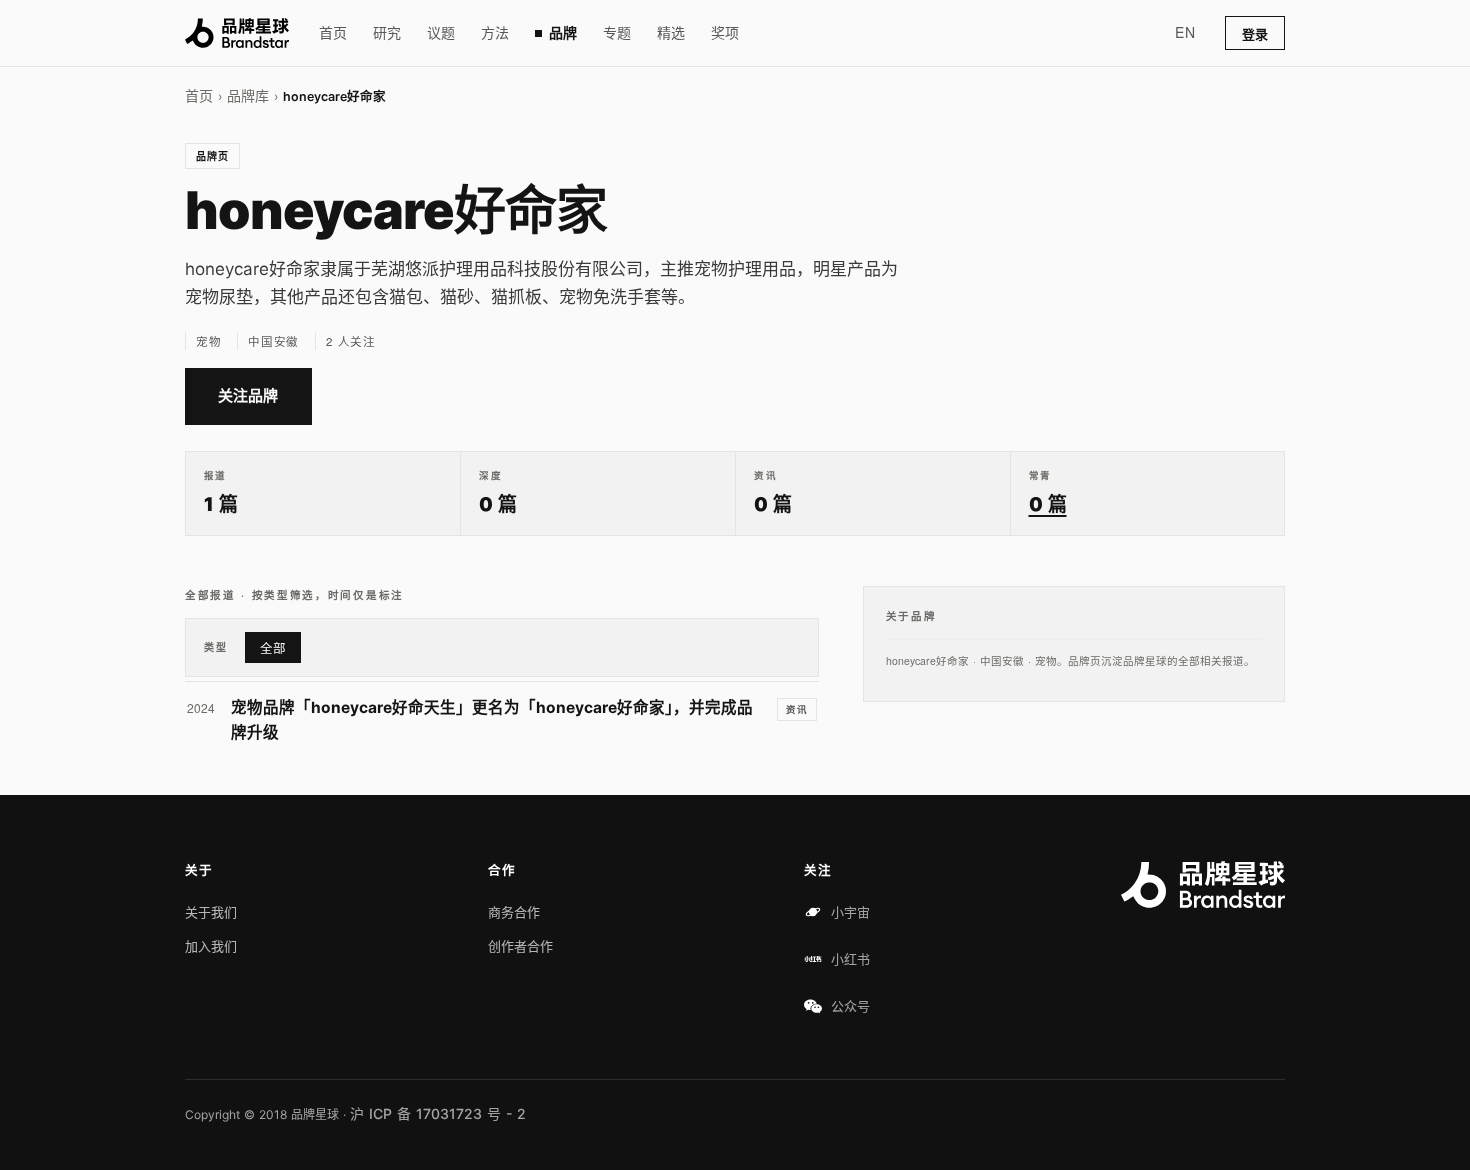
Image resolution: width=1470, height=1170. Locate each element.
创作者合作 (520, 946)
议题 (441, 32)
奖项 (725, 32)
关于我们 (211, 912)
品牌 (563, 32)
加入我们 (211, 946)
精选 (671, 32)
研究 (387, 32)
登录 (1255, 34)
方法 (495, 32)
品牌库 (248, 95)
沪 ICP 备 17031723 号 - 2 (438, 1113)
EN (1185, 32)
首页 (333, 32)
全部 (273, 648)
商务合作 (514, 912)
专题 (617, 32)
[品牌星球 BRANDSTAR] (237, 33)
